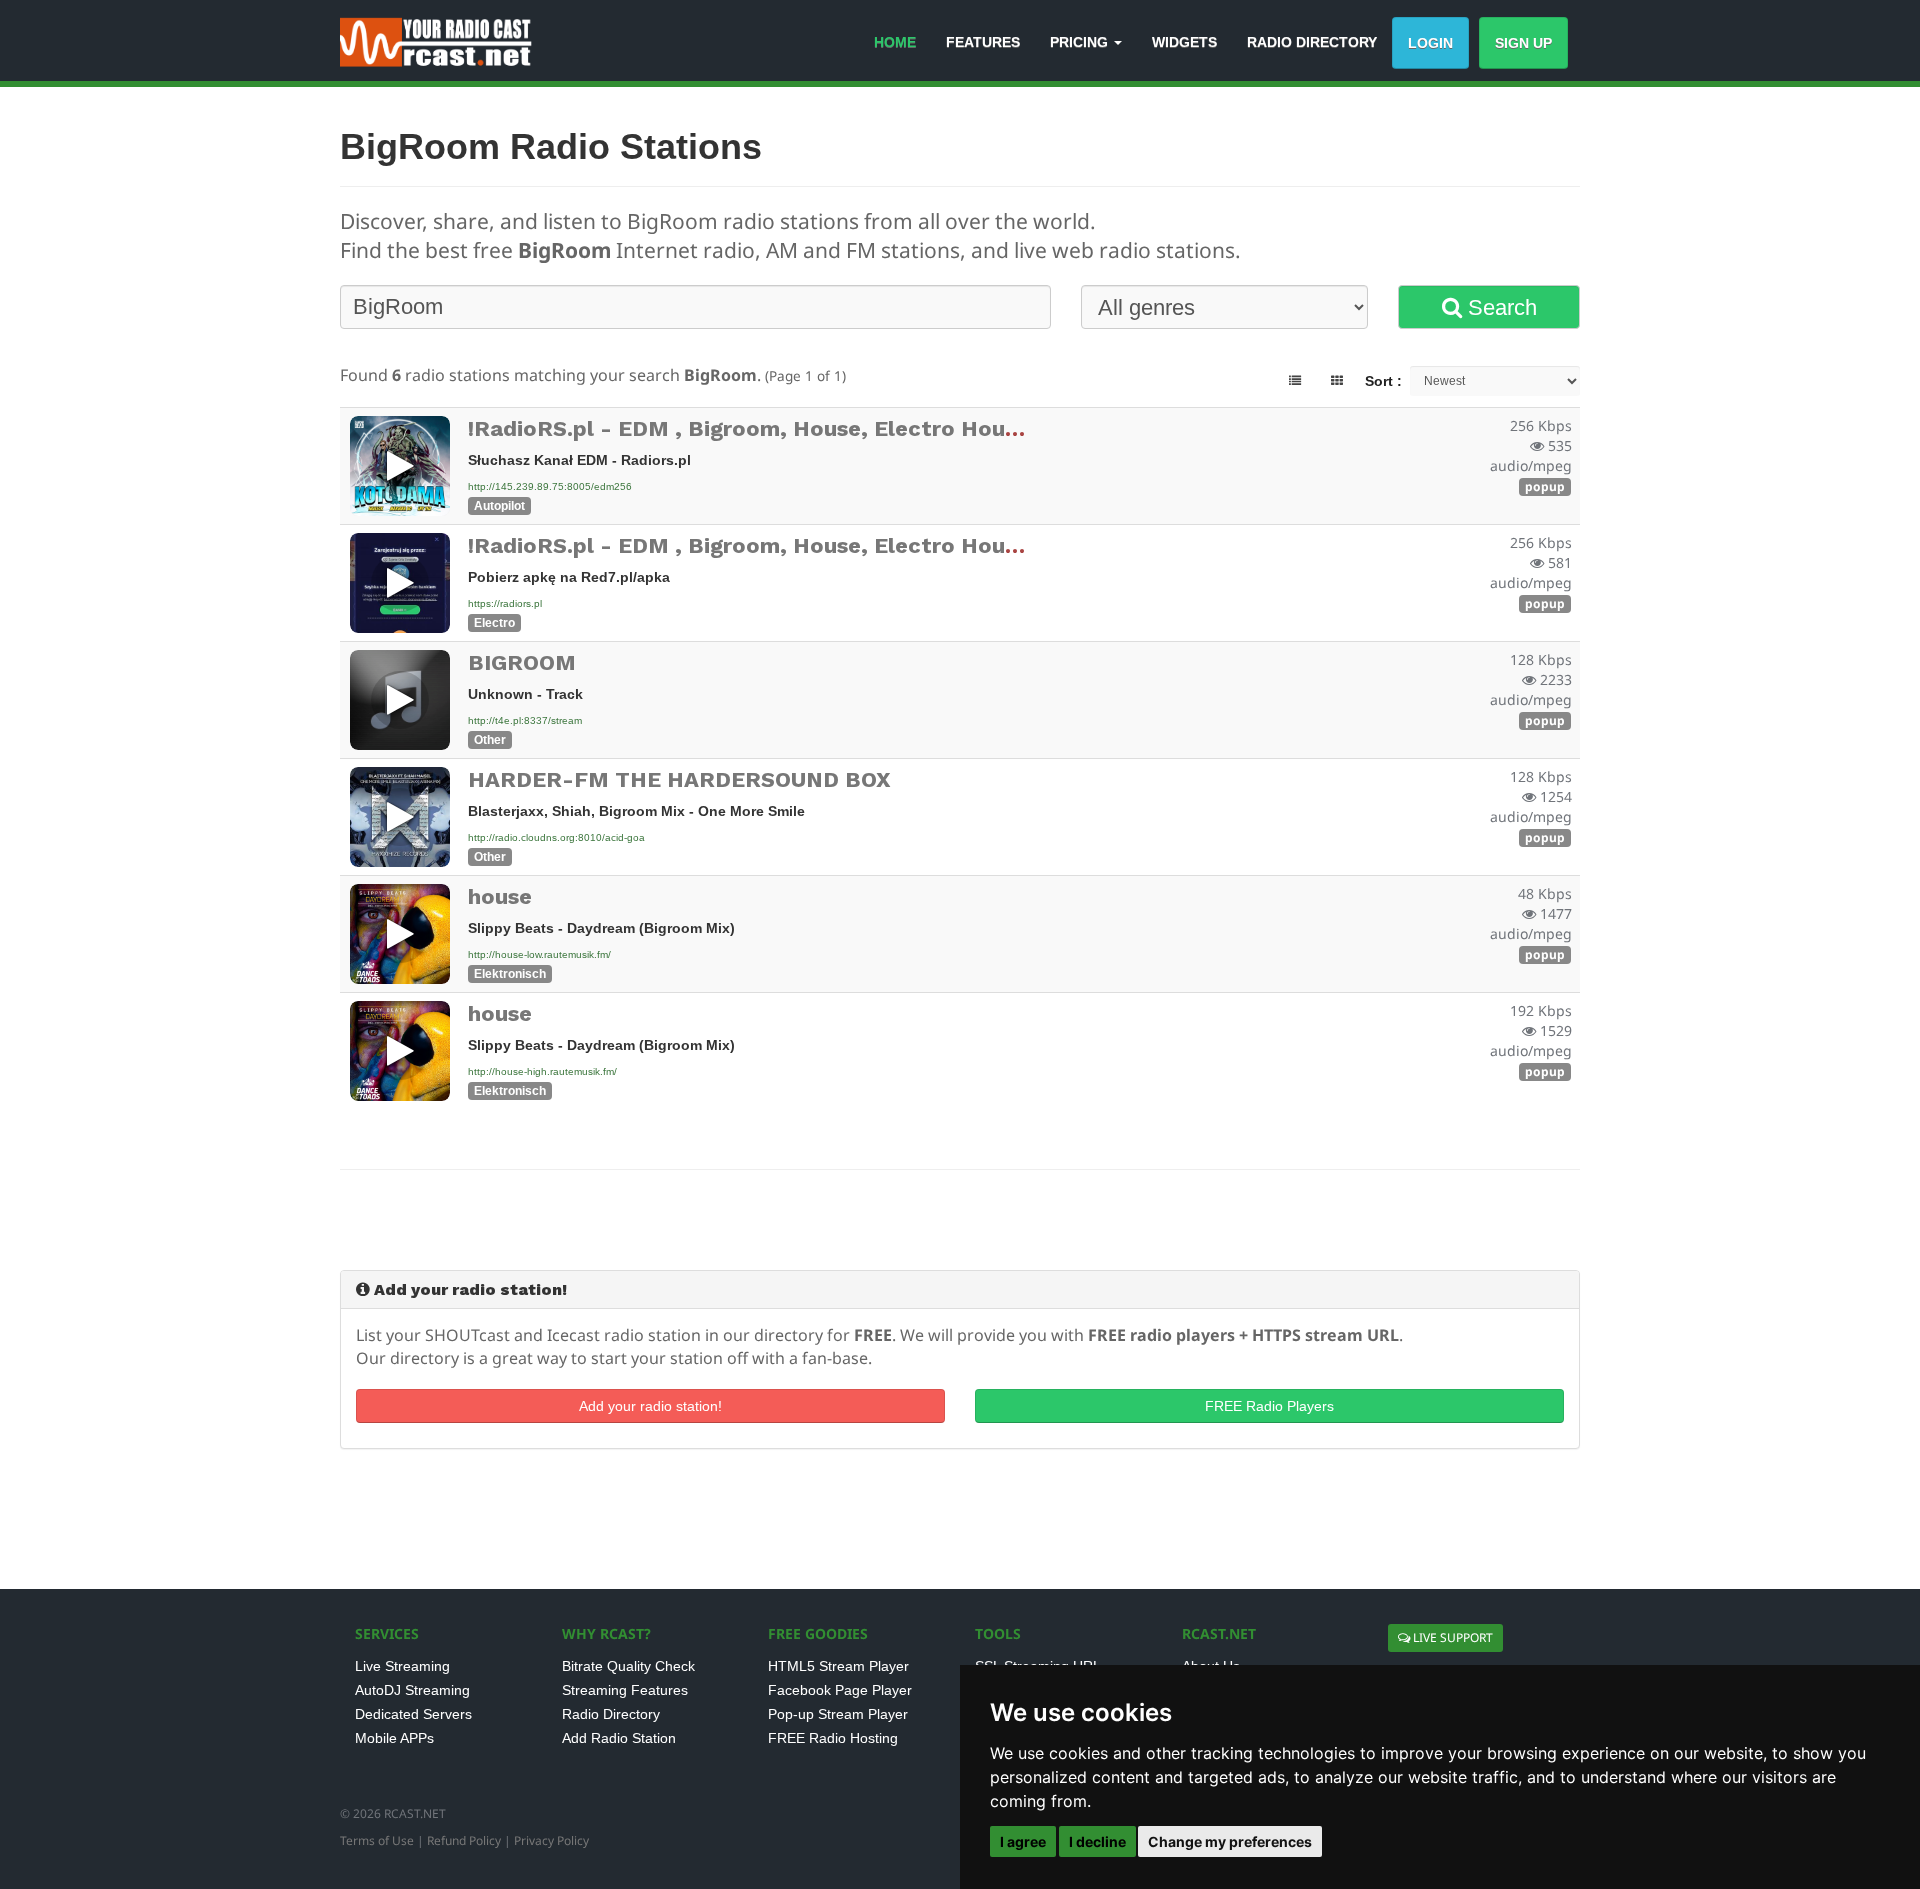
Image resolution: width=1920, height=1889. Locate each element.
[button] (400, 466)
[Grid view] (1337, 381)
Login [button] (1430, 43)
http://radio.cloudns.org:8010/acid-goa (556, 837)
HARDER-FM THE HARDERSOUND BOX (679, 779)
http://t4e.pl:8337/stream (525, 720)
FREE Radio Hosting (833, 1738)
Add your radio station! (650, 1406)
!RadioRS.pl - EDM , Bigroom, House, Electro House (748, 428)
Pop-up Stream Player (838, 1714)
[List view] (1295, 381)
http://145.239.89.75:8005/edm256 (550, 486)
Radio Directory (611, 1714)
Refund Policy (464, 1840)
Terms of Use (377, 1840)
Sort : (1383, 381)
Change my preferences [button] (1230, 1841)
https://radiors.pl (505, 603)
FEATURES (983, 42)
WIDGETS (1184, 42)
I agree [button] (1023, 1841)
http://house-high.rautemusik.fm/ (542, 1071)
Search (1499, 307)
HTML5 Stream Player (838, 1666)
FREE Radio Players (1269, 1406)
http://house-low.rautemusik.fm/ (539, 954)
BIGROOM (522, 662)
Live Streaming (402, 1666)
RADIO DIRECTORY (1312, 42)
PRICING (1081, 42)
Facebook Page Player (840, 1690)
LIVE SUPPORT (1451, 1637)
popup (1545, 486)
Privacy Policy (551, 1840)
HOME (895, 42)
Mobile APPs (394, 1738)
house (500, 896)
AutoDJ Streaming (412, 1690)
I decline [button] (1097, 1841)
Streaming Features (625, 1690)
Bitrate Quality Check (628, 1666)
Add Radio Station (619, 1738)
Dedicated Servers (413, 1714)
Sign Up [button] (1523, 43)
